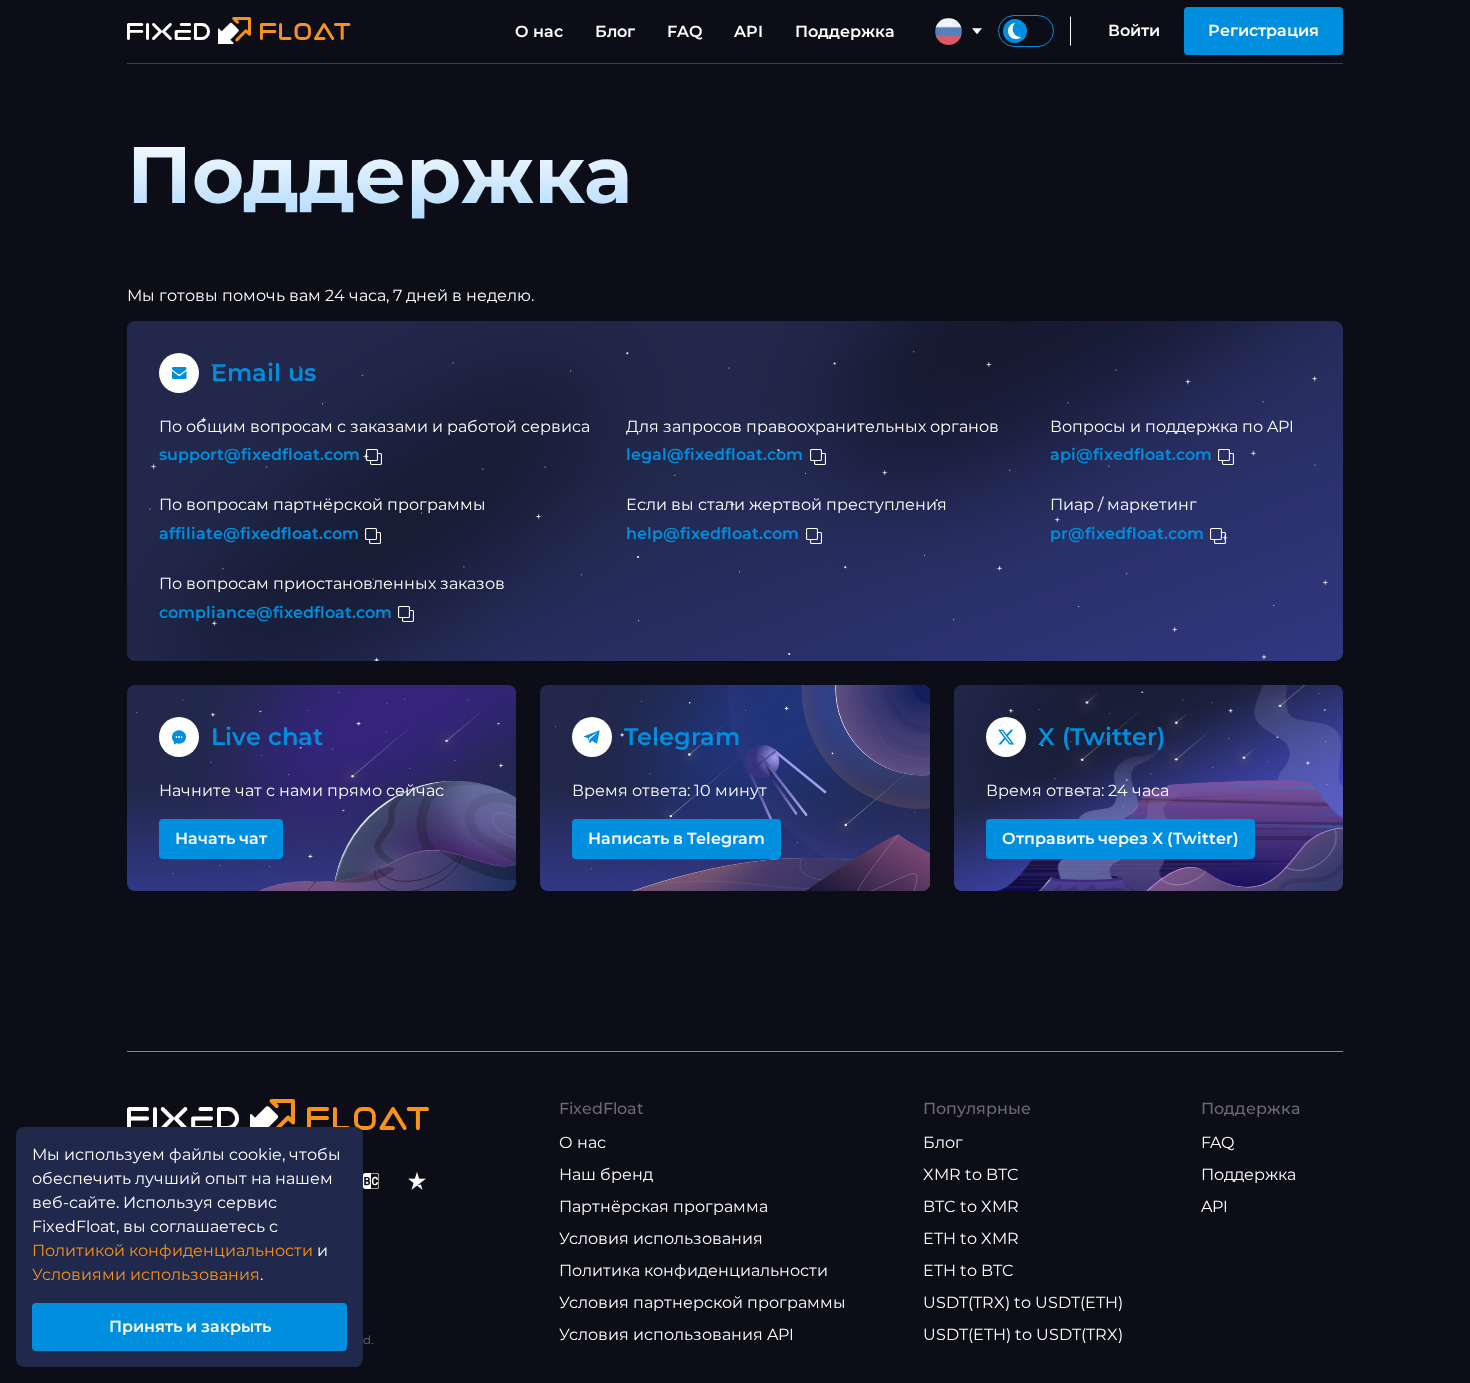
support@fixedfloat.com (259, 454)
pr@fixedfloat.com (1127, 533)
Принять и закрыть (190, 1326)
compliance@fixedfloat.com (275, 612)
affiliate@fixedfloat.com (259, 533)
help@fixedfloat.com (712, 533)
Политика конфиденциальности (693, 1270)
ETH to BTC (968, 1270)
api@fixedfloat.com (1131, 454)
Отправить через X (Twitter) (1120, 838)
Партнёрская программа (663, 1206)
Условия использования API (676, 1334)
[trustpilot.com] (417, 1181)
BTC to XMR (971, 1206)
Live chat (267, 736)
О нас (539, 31)
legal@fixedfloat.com (714, 454)
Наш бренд (606, 1174)
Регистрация (1263, 30)
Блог (615, 31)
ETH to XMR (971, 1238)
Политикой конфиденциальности (172, 1250)
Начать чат (221, 838)
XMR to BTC (971, 1174)
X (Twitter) (1101, 736)
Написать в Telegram (676, 838)
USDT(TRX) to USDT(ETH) (1023, 1302)
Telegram (682, 736)
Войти (1134, 30)
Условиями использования (146, 1274)
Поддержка (845, 31)
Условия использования (661, 1238)
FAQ (684, 31)
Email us (263, 372)
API (748, 31)
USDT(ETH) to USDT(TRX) (1023, 1334)
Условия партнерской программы (702, 1302)
